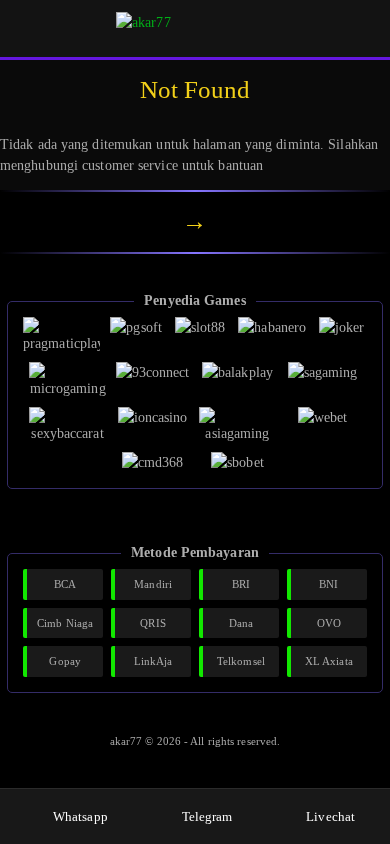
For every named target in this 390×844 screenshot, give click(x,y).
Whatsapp (80, 816)
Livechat (330, 816)
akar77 (128, 741)
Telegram (207, 816)
